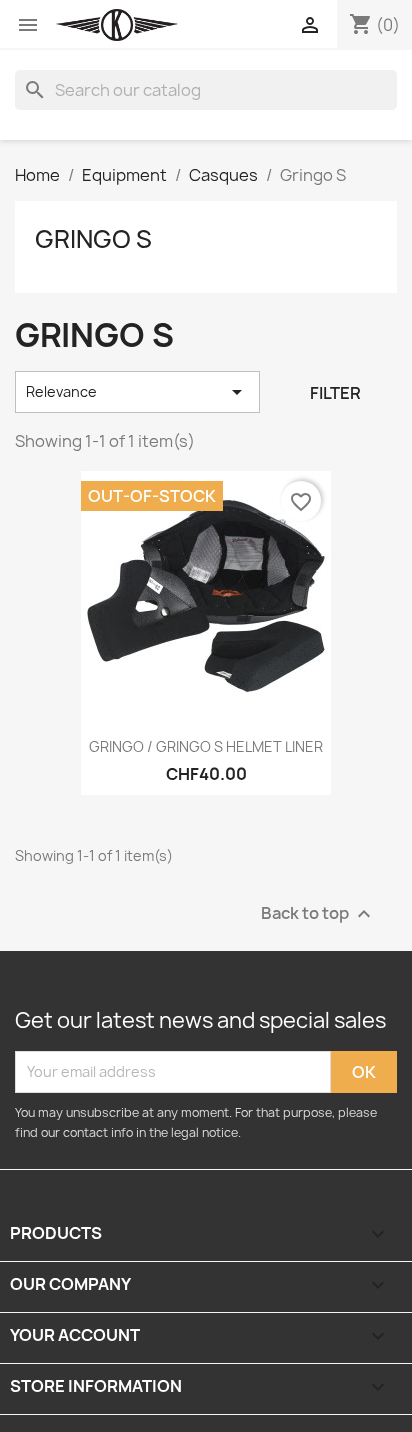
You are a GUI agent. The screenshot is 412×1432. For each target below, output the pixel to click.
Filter (335, 393)
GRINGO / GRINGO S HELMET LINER (206, 746)
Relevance (137, 392)
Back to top (318, 913)
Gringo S (93, 239)
